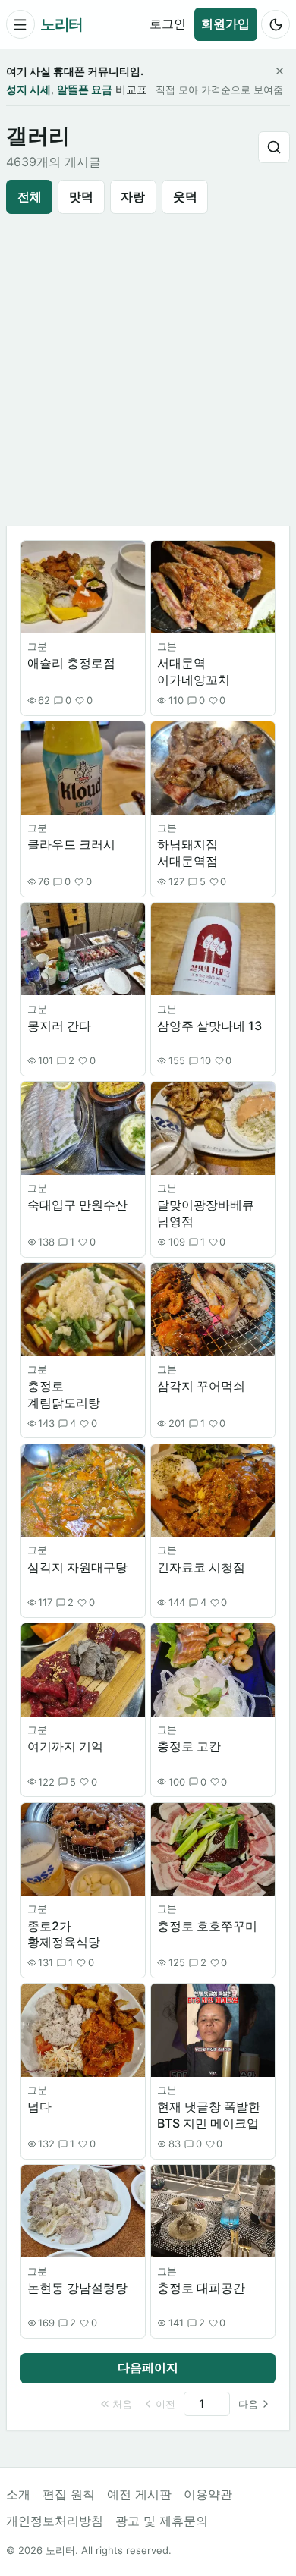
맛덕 (81, 196)
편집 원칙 (69, 2494)
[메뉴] (20, 24)
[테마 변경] (276, 24)
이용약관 (208, 2494)
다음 (248, 2404)
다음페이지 (148, 2367)
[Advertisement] (148, 370)
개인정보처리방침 (55, 2521)
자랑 (133, 196)
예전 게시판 (139, 2494)
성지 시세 (28, 89)
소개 (18, 2494)
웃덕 (185, 196)
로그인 (168, 24)
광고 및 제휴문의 (162, 2521)
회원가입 (225, 24)
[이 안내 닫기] (279, 71)
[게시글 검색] (274, 147)
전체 (30, 196)
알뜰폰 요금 (85, 89)
